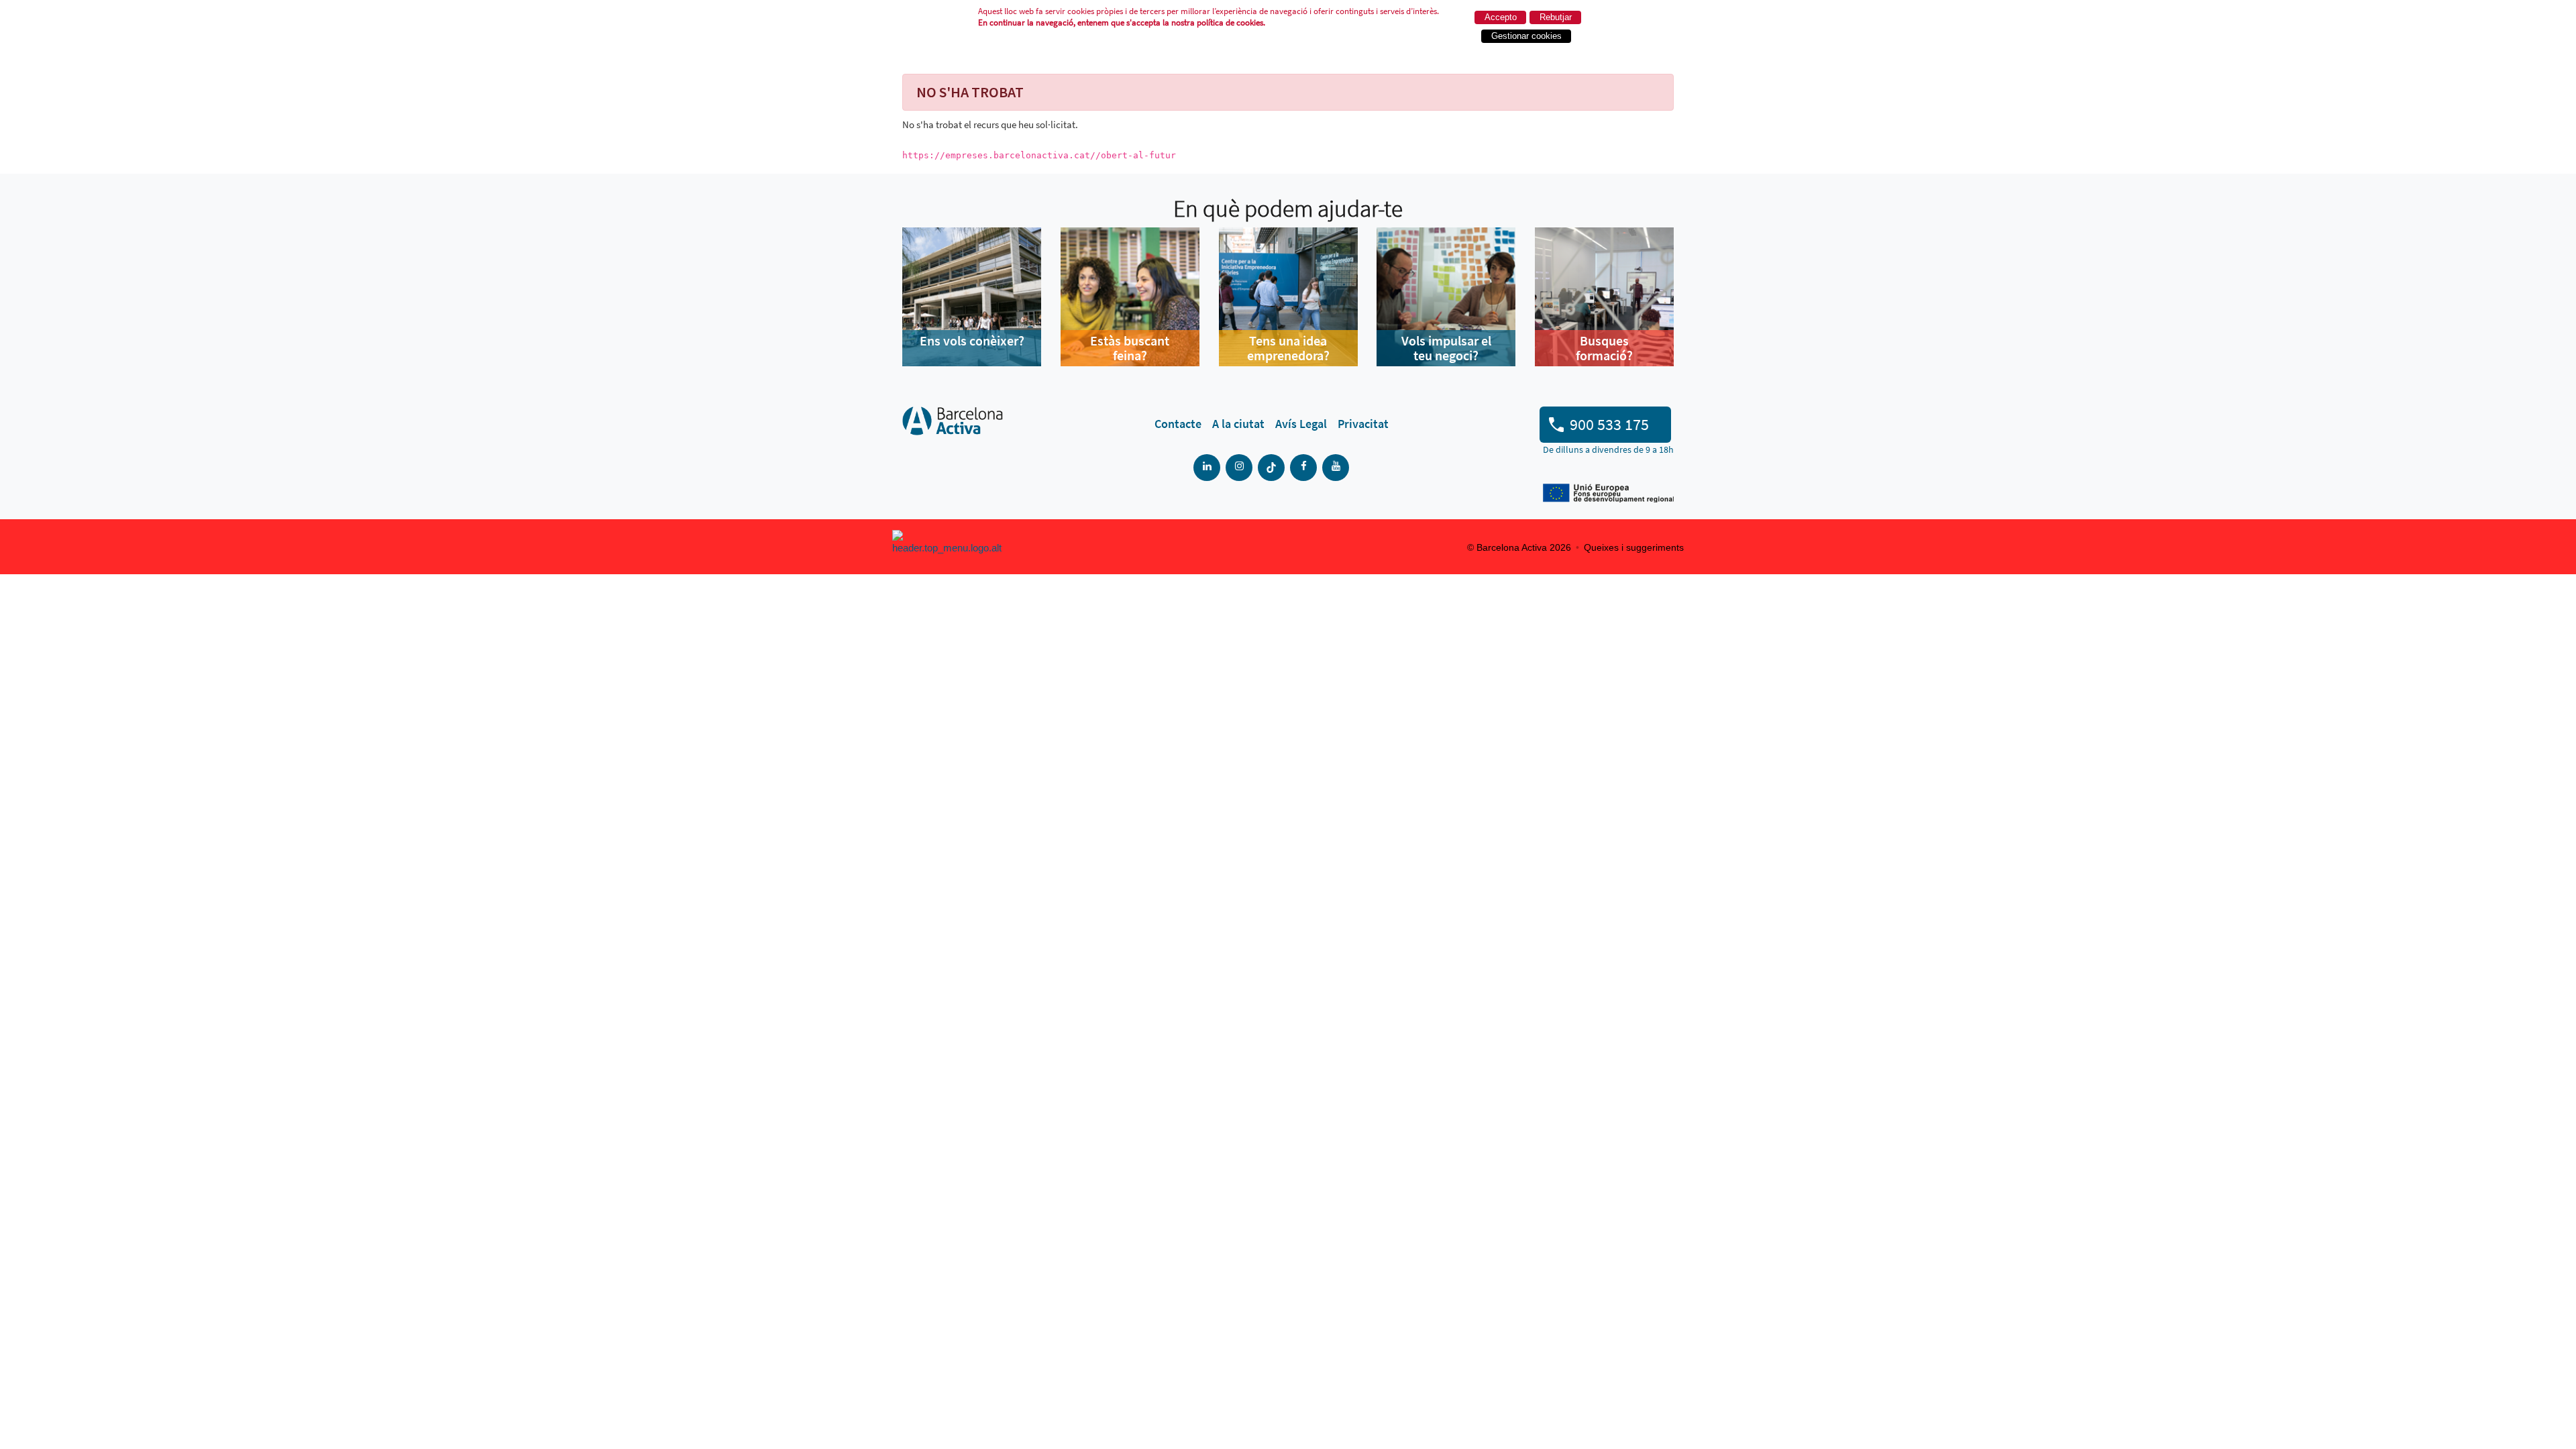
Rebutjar (1556, 17)
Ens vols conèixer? (972, 340)
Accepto (1501, 17)
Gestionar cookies (1526, 36)
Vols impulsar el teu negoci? (1446, 348)
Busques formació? (1604, 348)
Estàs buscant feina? (1130, 348)
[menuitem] (1178, 424)
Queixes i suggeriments (1634, 547)
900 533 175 (1609, 424)
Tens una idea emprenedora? (1288, 348)
